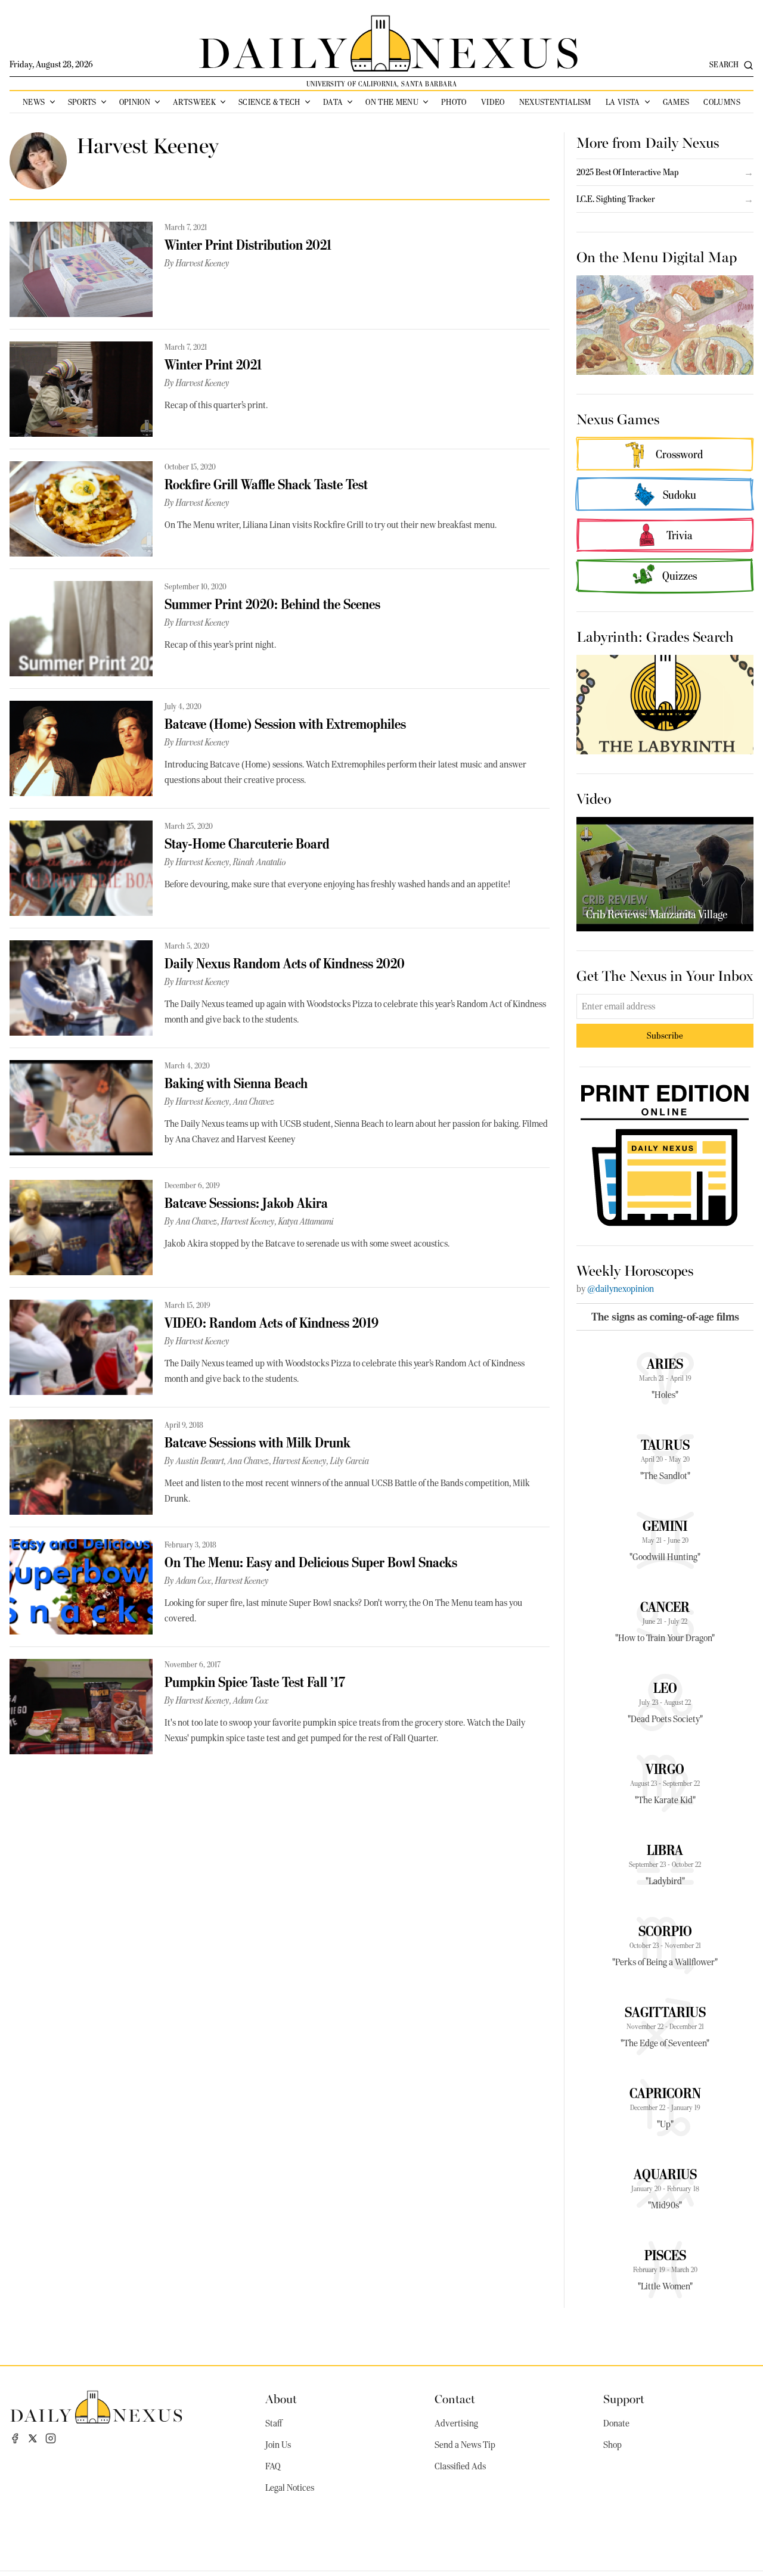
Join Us (278, 2445)
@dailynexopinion (621, 1289)
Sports (82, 102)
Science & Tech (269, 102)
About (281, 2398)
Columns (722, 102)
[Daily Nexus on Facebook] (15, 2438)
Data (333, 102)
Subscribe (665, 1035)
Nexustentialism (555, 102)
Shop (612, 2445)
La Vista (623, 102)
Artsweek (194, 102)
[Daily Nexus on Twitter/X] (33, 2438)
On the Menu (392, 102)
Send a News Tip (465, 2445)
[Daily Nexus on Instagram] (51, 2438)
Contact (455, 2398)
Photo (454, 102)
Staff (274, 2423)
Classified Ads (460, 2466)
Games (676, 102)
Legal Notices (290, 2488)
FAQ (273, 2466)
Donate (616, 2423)
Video (493, 102)
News (34, 102)
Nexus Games (618, 418)
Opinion (135, 102)
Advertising (456, 2423)
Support (624, 2398)
